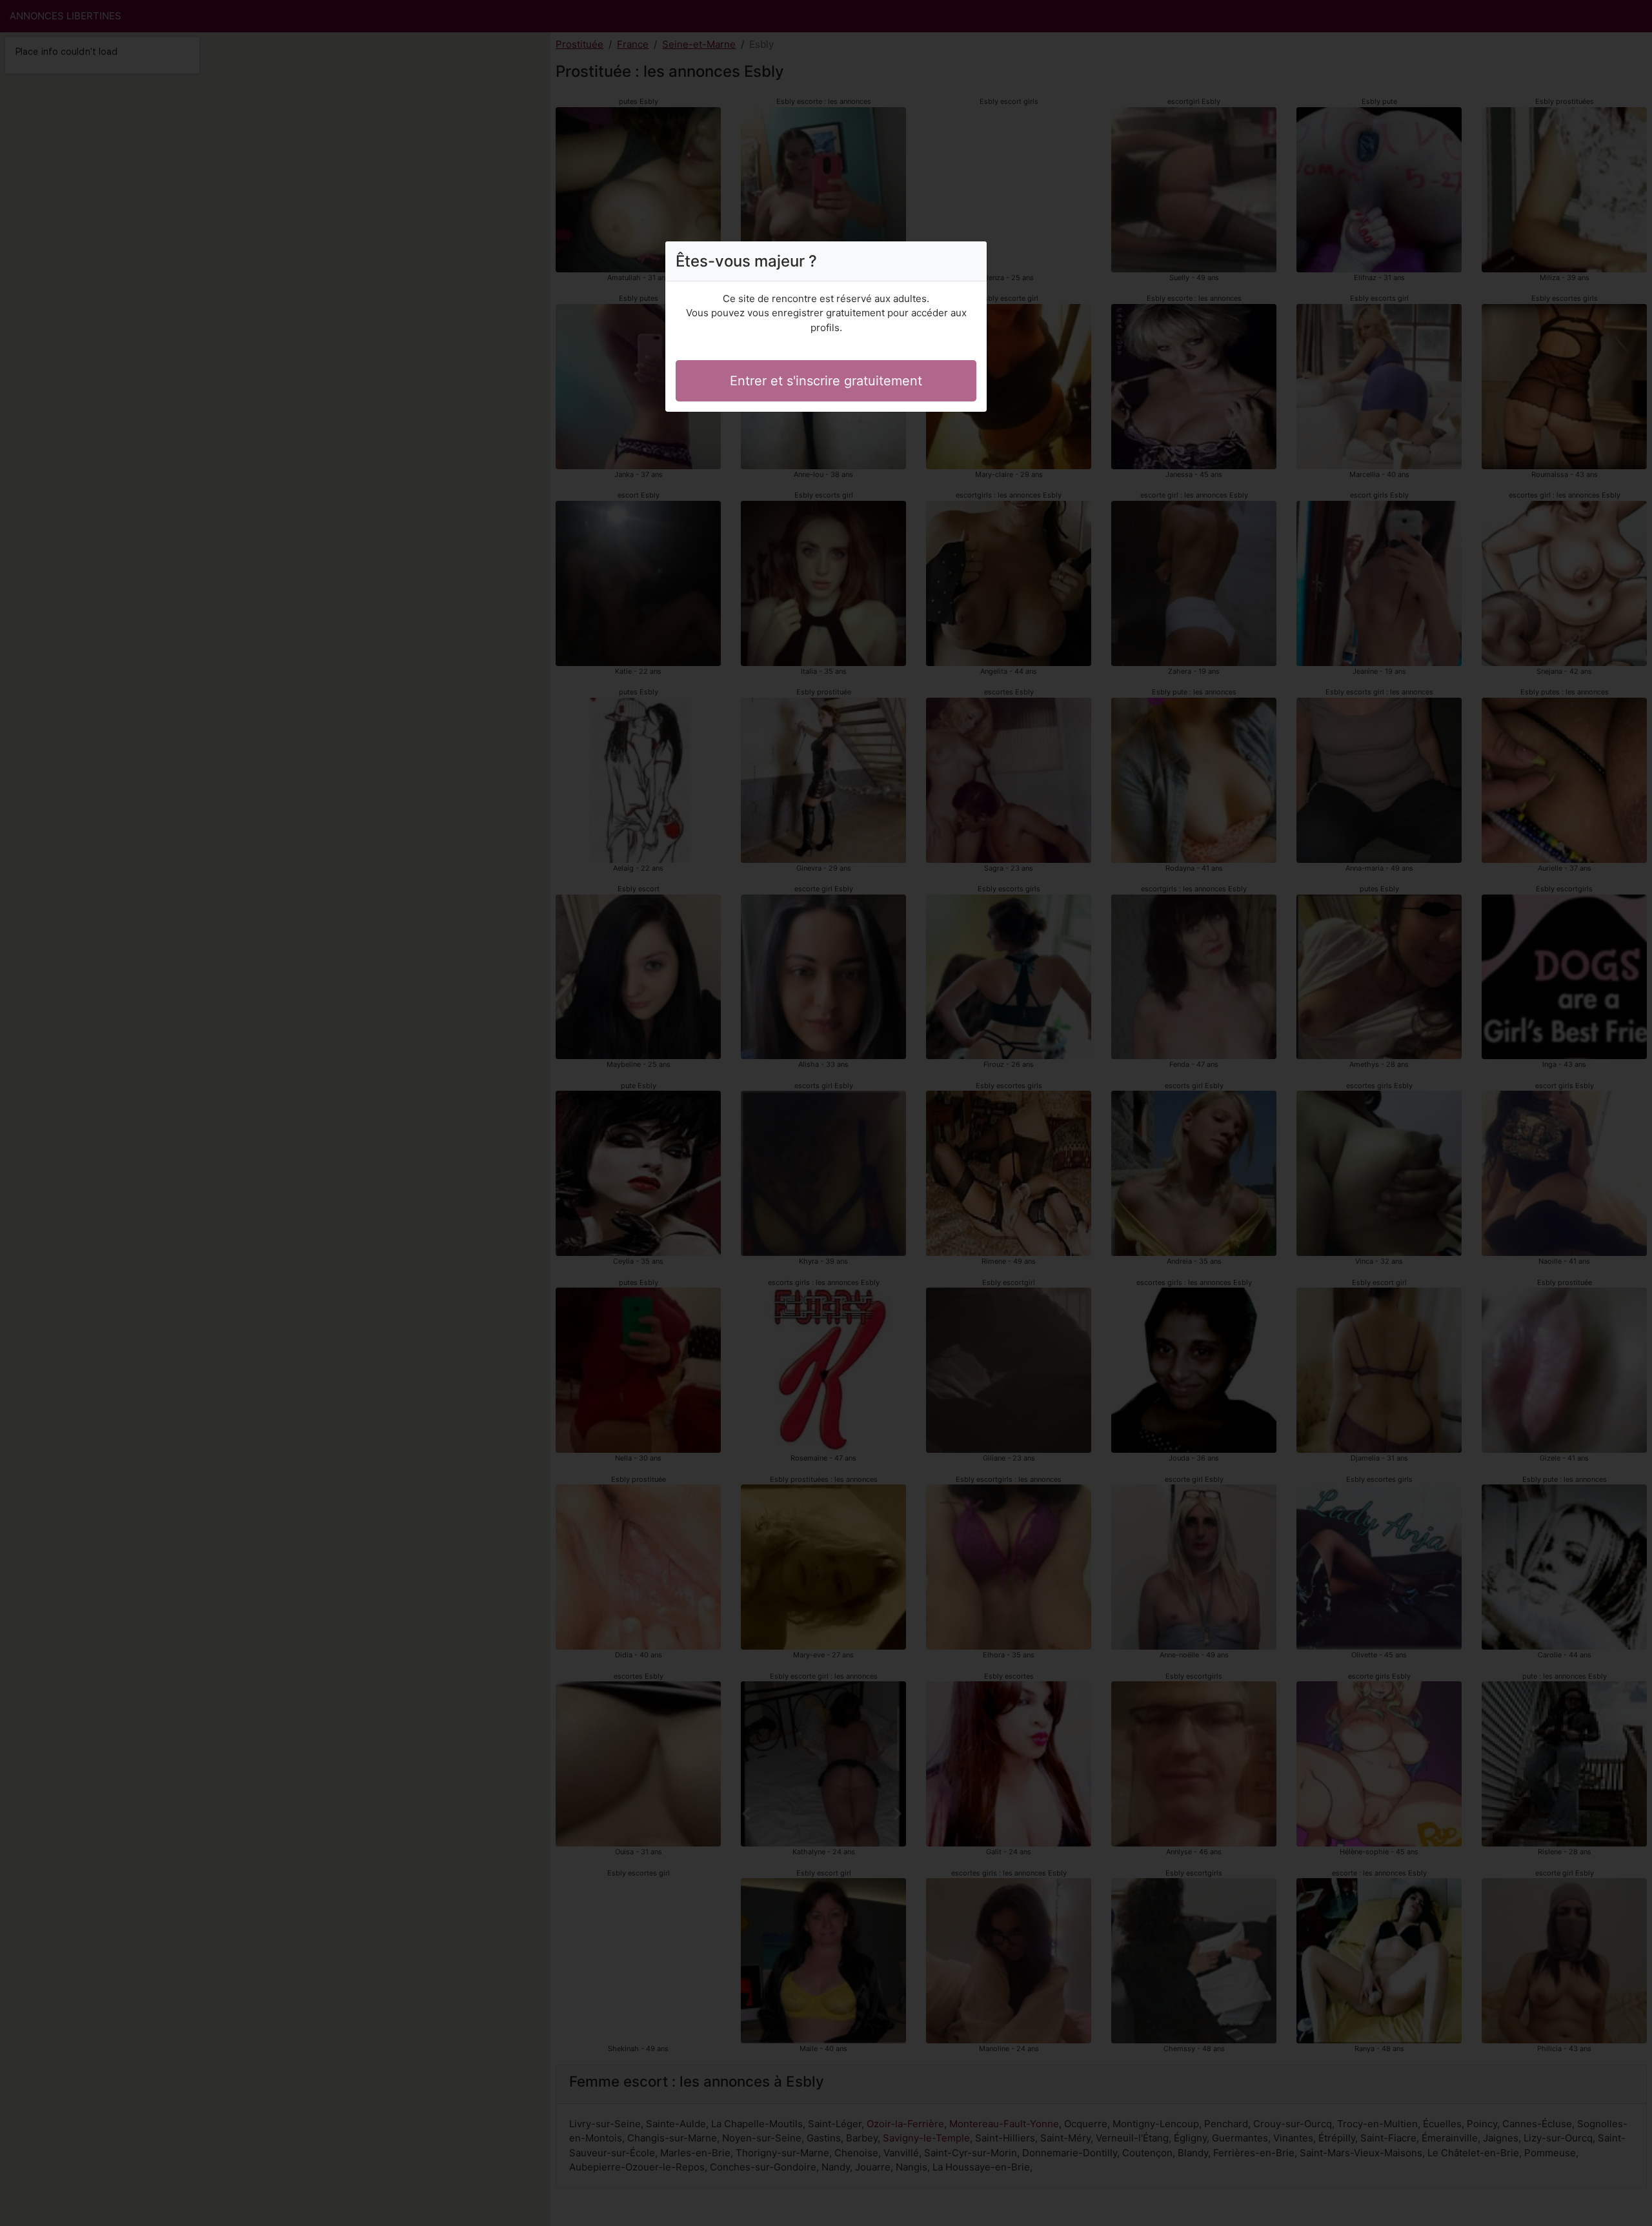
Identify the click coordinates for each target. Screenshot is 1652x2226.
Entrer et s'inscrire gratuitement (826, 381)
